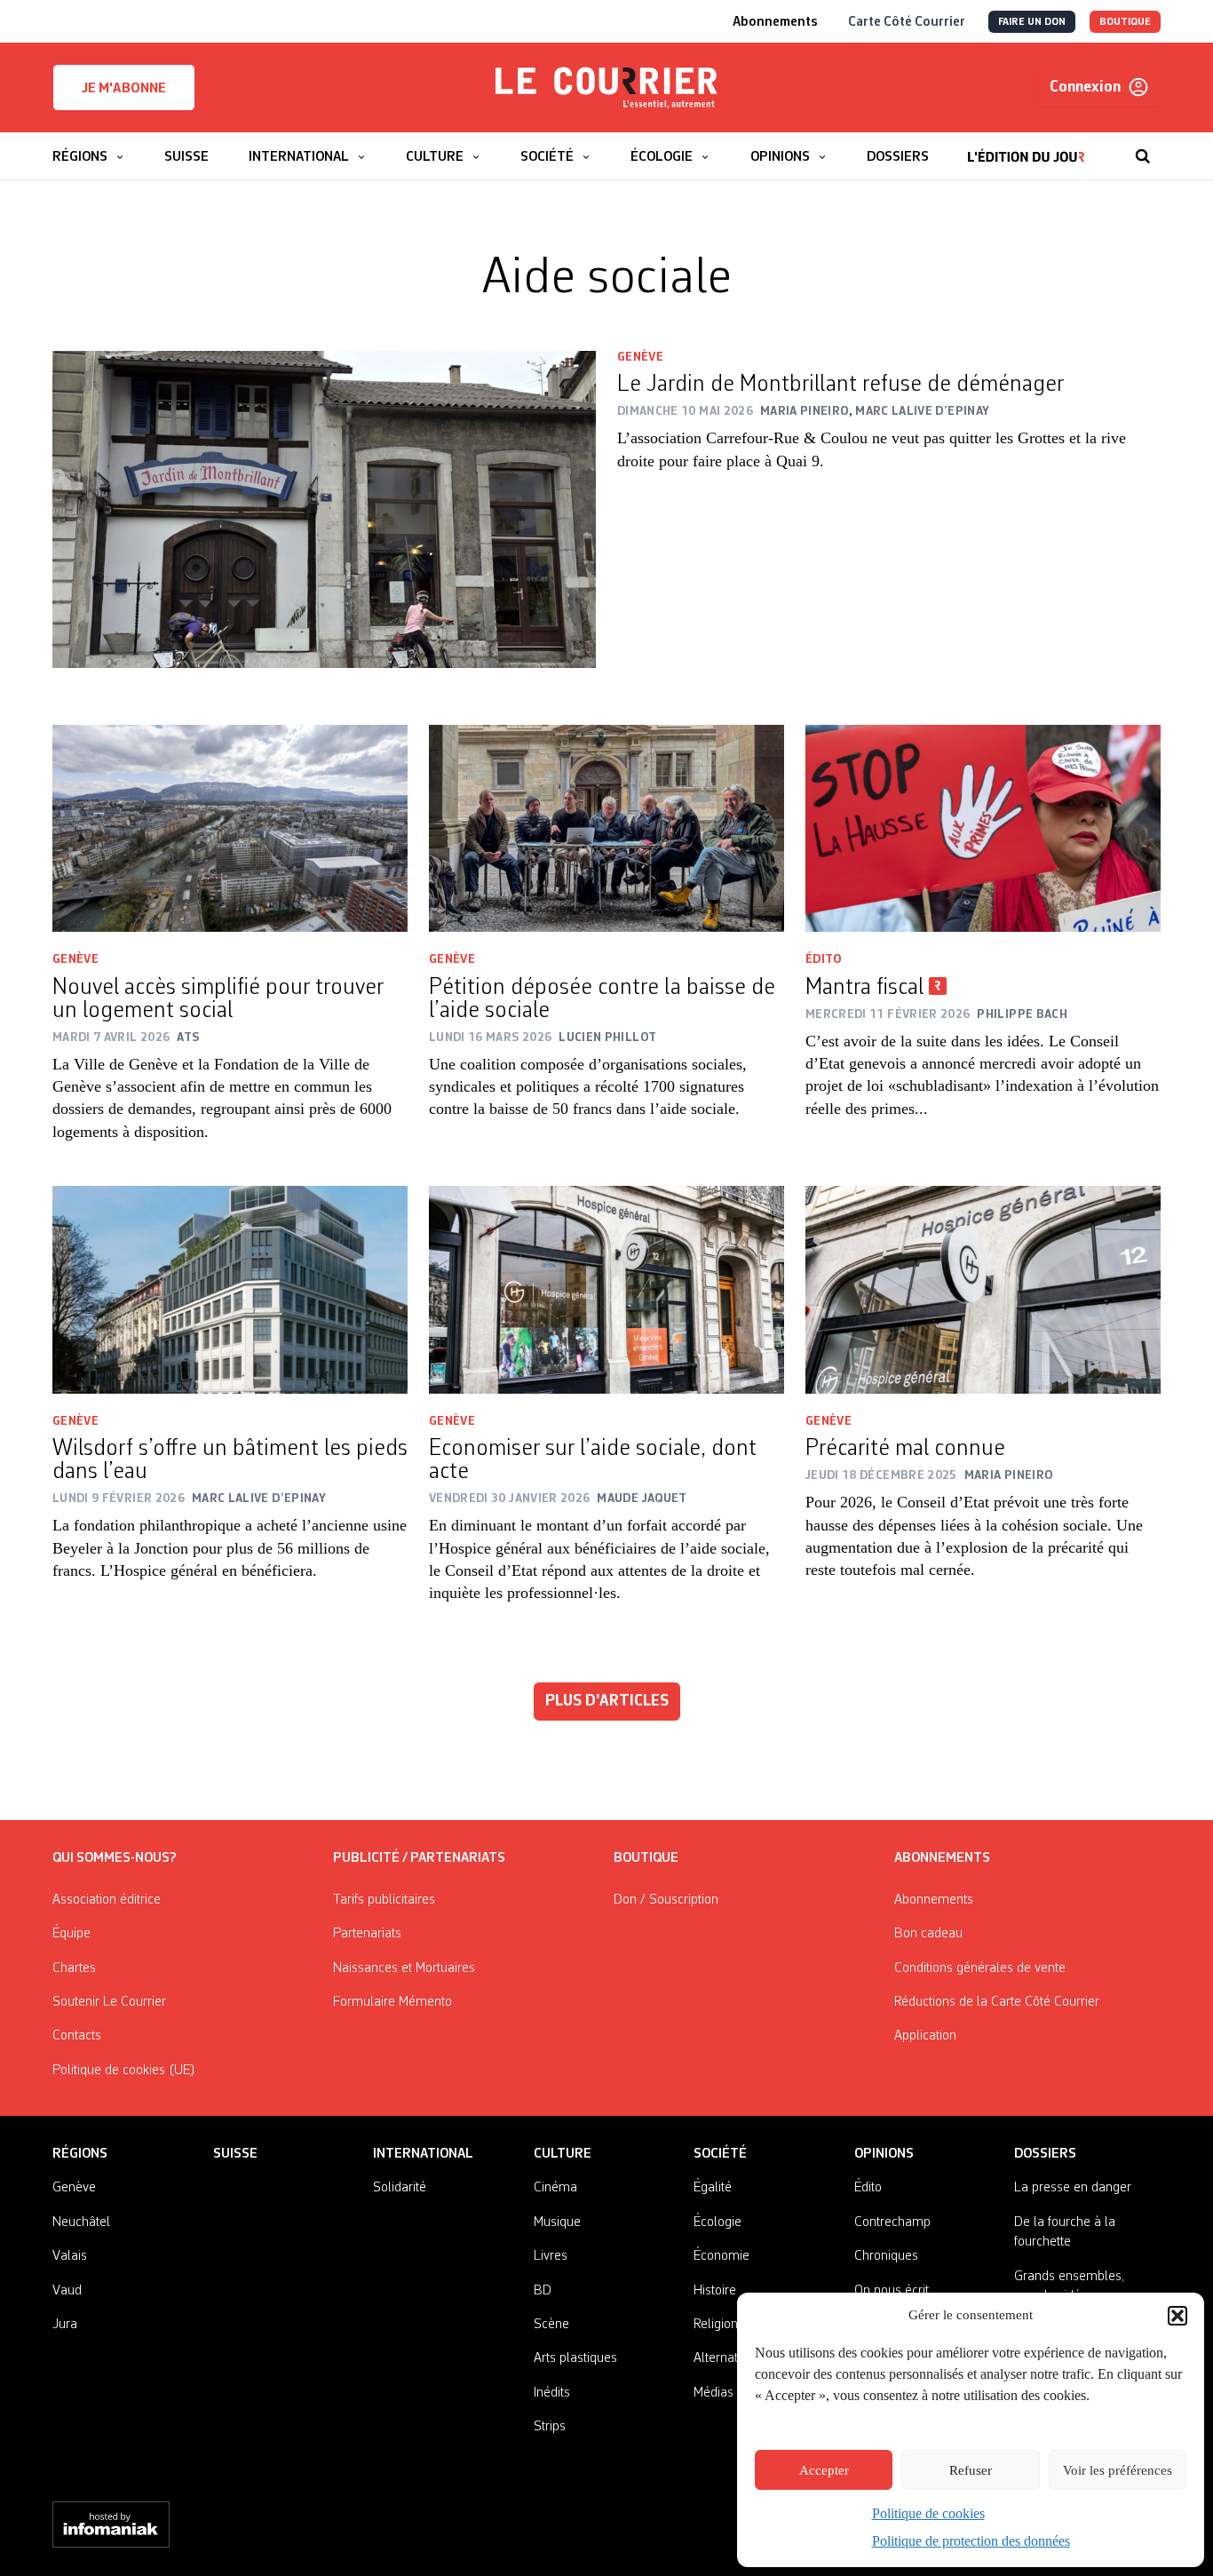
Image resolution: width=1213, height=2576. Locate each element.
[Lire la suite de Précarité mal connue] (983, 1290)
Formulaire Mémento (392, 2002)
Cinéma (555, 2188)
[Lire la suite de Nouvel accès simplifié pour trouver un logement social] (230, 829)
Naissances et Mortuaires (404, 1968)
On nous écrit (892, 2291)
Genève (640, 357)
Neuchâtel (81, 2222)
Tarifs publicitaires (384, 1900)
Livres (551, 2256)
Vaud (67, 2291)
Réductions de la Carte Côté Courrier (997, 2002)
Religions (719, 2325)
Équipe (71, 1934)
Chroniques (886, 2256)
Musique (557, 2222)
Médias (714, 2393)
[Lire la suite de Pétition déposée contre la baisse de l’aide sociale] (606, 829)
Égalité (713, 2188)
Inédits (552, 2393)
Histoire (715, 2291)
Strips (550, 2427)
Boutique (646, 1858)
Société (720, 2154)
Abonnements (934, 1900)
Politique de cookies (928, 2513)
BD (543, 2291)
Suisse (235, 2154)
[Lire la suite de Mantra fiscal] (983, 829)
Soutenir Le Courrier (109, 2002)
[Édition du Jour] (1026, 147)
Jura (65, 2325)
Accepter (824, 2470)
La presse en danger (1073, 2188)
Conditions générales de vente (980, 1968)
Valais (70, 2256)
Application (925, 2036)
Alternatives (727, 2358)
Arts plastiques (575, 2358)
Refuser (971, 2470)
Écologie (717, 2222)
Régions (80, 2154)
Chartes (74, 1968)
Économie (721, 2256)
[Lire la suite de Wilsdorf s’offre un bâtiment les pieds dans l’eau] (230, 1290)
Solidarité (400, 2188)
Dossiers (1045, 2154)
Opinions (884, 2154)
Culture (563, 2154)
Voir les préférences (1118, 2470)
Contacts (77, 2036)
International (423, 2154)
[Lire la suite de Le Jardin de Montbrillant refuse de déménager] (324, 509)
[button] (1177, 2316)
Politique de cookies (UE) (124, 2071)
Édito (824, 959)
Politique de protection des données (971, 2541)
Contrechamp (892, 2222)
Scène (551, 2325)
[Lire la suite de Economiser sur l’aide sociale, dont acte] (606, 1290)
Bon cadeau (928, 1934)
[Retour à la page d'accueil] (606, 88)
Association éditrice (107, 1900)
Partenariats (367, 1934)
